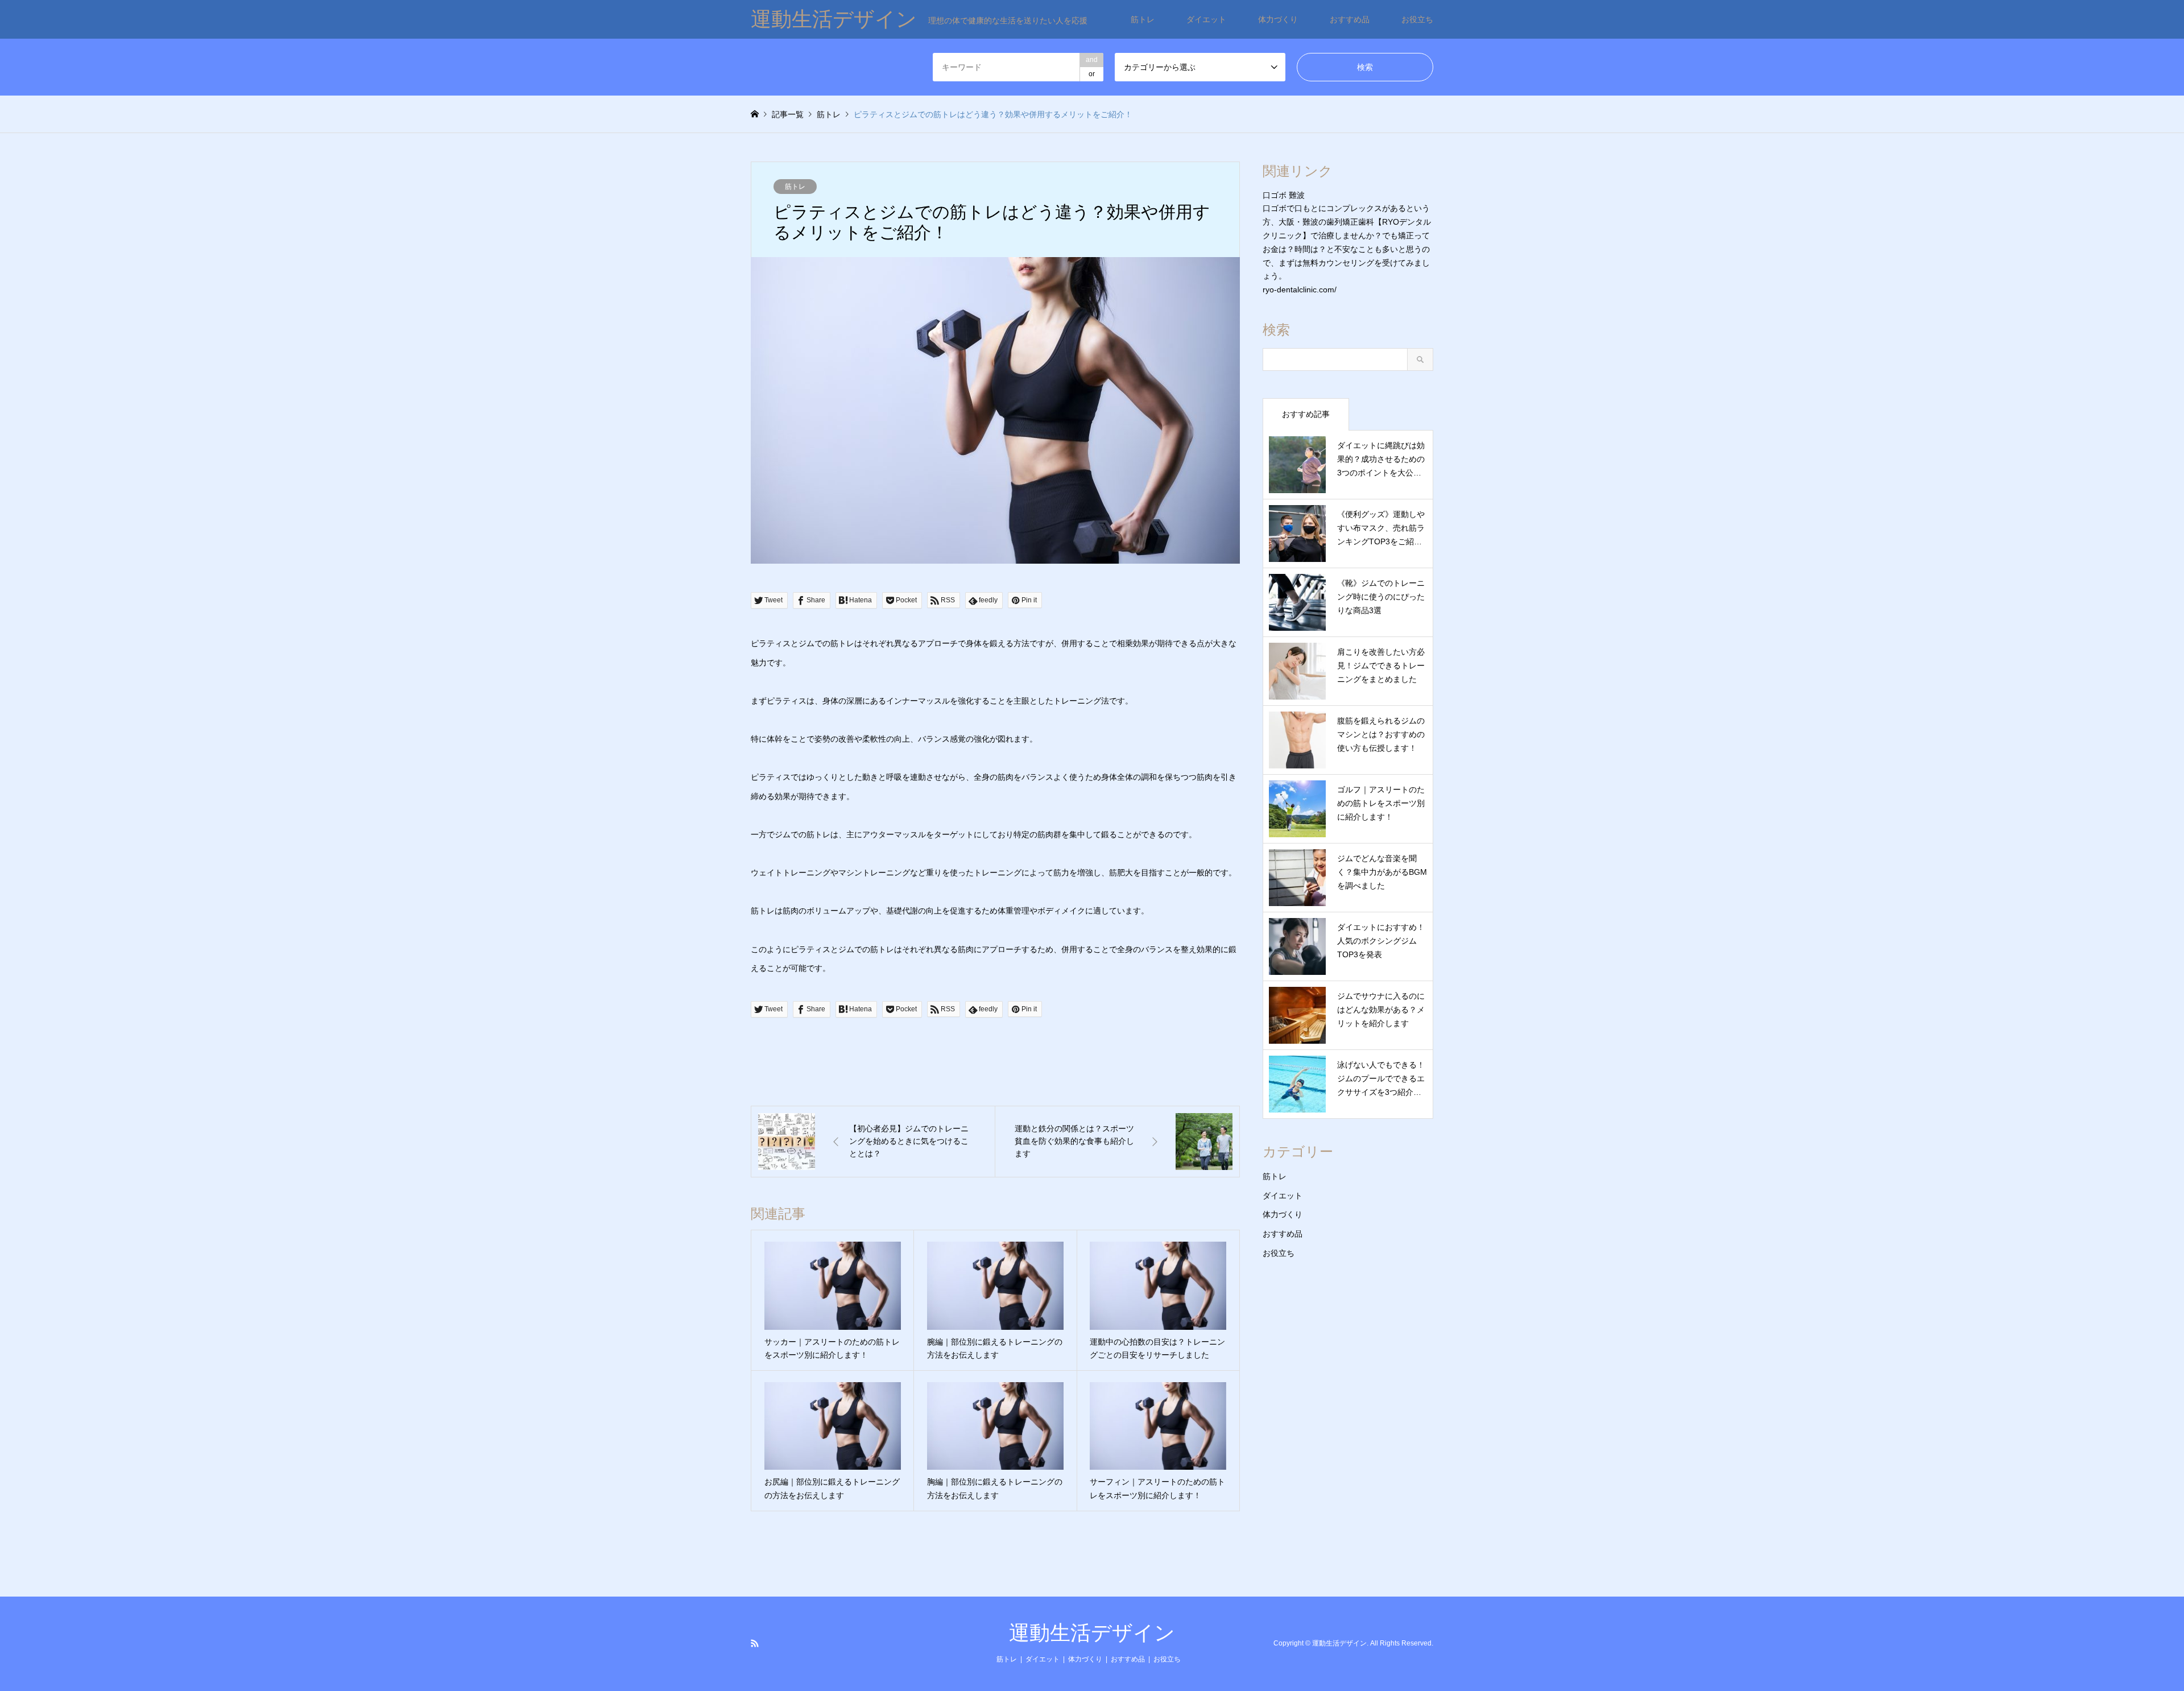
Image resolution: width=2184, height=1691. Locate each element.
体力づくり (1278, 19)
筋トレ (1143, 19)
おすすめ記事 (1306, 414)
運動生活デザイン (1092, 1633)
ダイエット (1206, 19)
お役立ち (1417, 19)
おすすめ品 (1350, 19)
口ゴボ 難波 (1284, 195)
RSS (755, 1643)
